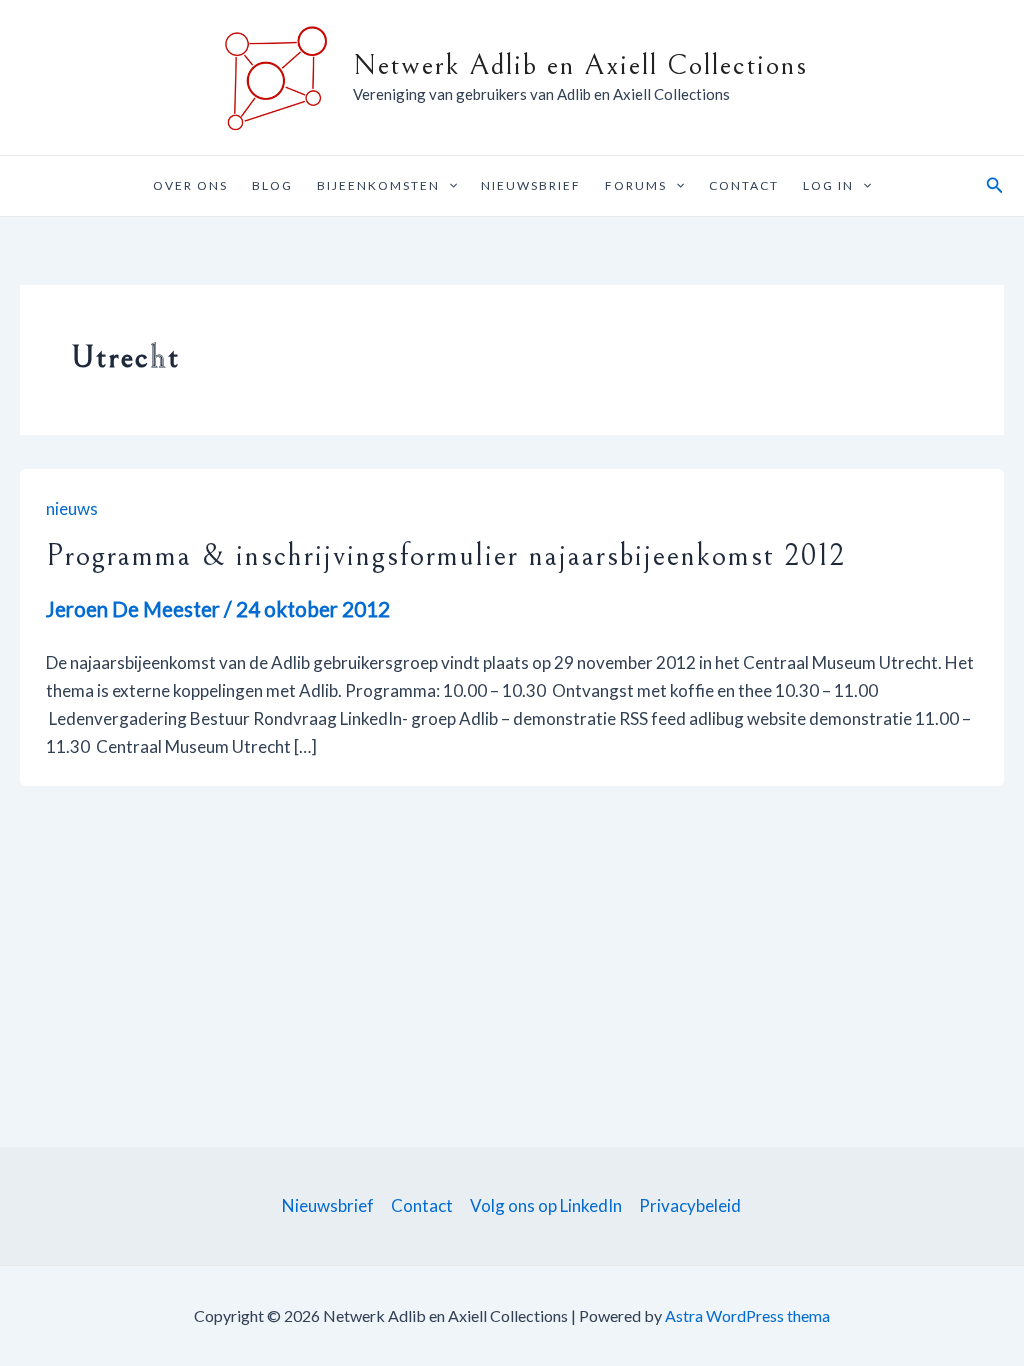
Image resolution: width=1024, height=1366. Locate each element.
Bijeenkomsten (378, 185)
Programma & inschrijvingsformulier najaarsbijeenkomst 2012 (446, 555)
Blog (272, 185)
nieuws (72, 508)
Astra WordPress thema (747, 1315)
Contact (744, 185)
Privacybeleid (690, 1205)
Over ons (190, 185)
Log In (828, 185)
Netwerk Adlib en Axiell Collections (580, 65)
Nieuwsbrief (531, 185)
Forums (636, 185)
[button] (448, 186)
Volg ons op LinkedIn (546, 1205)
